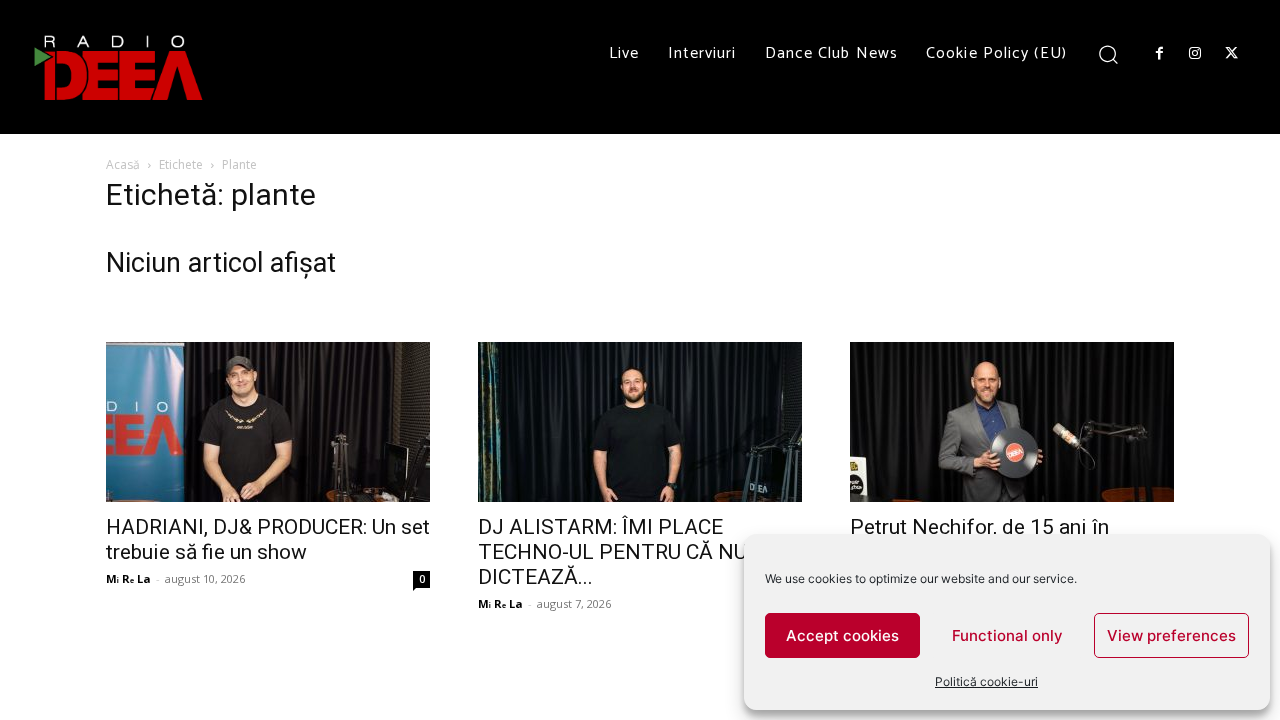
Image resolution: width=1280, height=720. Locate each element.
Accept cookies (842, 635)
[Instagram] (1195, 54)
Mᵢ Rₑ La (128, 578)
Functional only (1007, 635)
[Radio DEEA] (120, 67)
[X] (1232, 54)
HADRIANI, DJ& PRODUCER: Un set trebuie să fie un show (268, 539)
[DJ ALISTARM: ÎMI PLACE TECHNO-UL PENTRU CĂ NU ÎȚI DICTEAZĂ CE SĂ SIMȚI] (640, 422)
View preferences (1171, 635)
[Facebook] (1159, 54)
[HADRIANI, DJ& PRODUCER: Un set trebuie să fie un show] (268, 422)
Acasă (123, 164)
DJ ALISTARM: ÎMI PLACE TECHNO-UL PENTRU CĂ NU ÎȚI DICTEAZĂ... (627, 552)
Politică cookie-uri (986, 681)
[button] (1108, 53)
